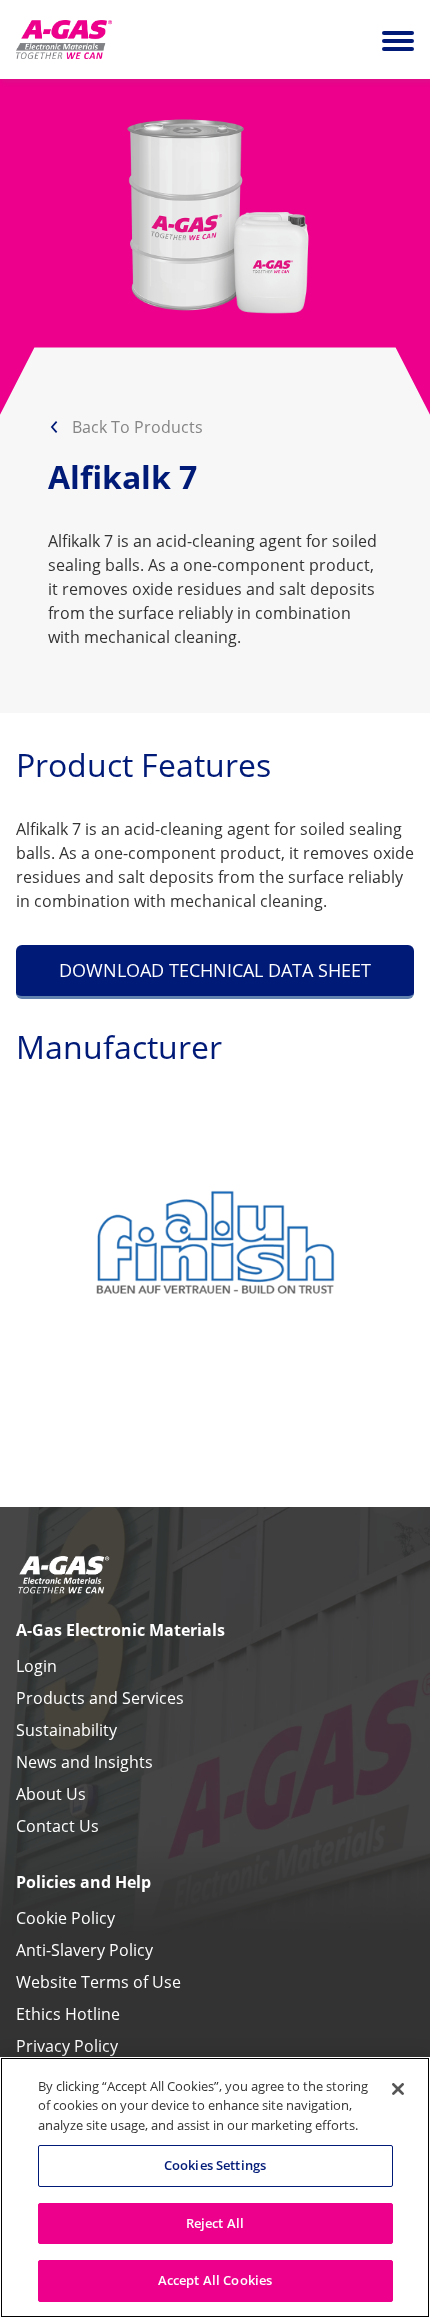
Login (36, 1666)
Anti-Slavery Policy (84, 1950)
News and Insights (84, 1762)
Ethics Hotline (68, 2014)
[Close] (398, 2089)
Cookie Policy (65, 1918)
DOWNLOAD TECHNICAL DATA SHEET (215, 970)
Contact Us (57, 1826)
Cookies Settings (215, 2165)
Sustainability (66, 1730)
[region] (215, 2187)
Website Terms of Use (98, 1982)
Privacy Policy (67, 2046)
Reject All (215, 2223)
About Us (51, 1794)
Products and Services (100, 1698)
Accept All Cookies (215, 2280)
